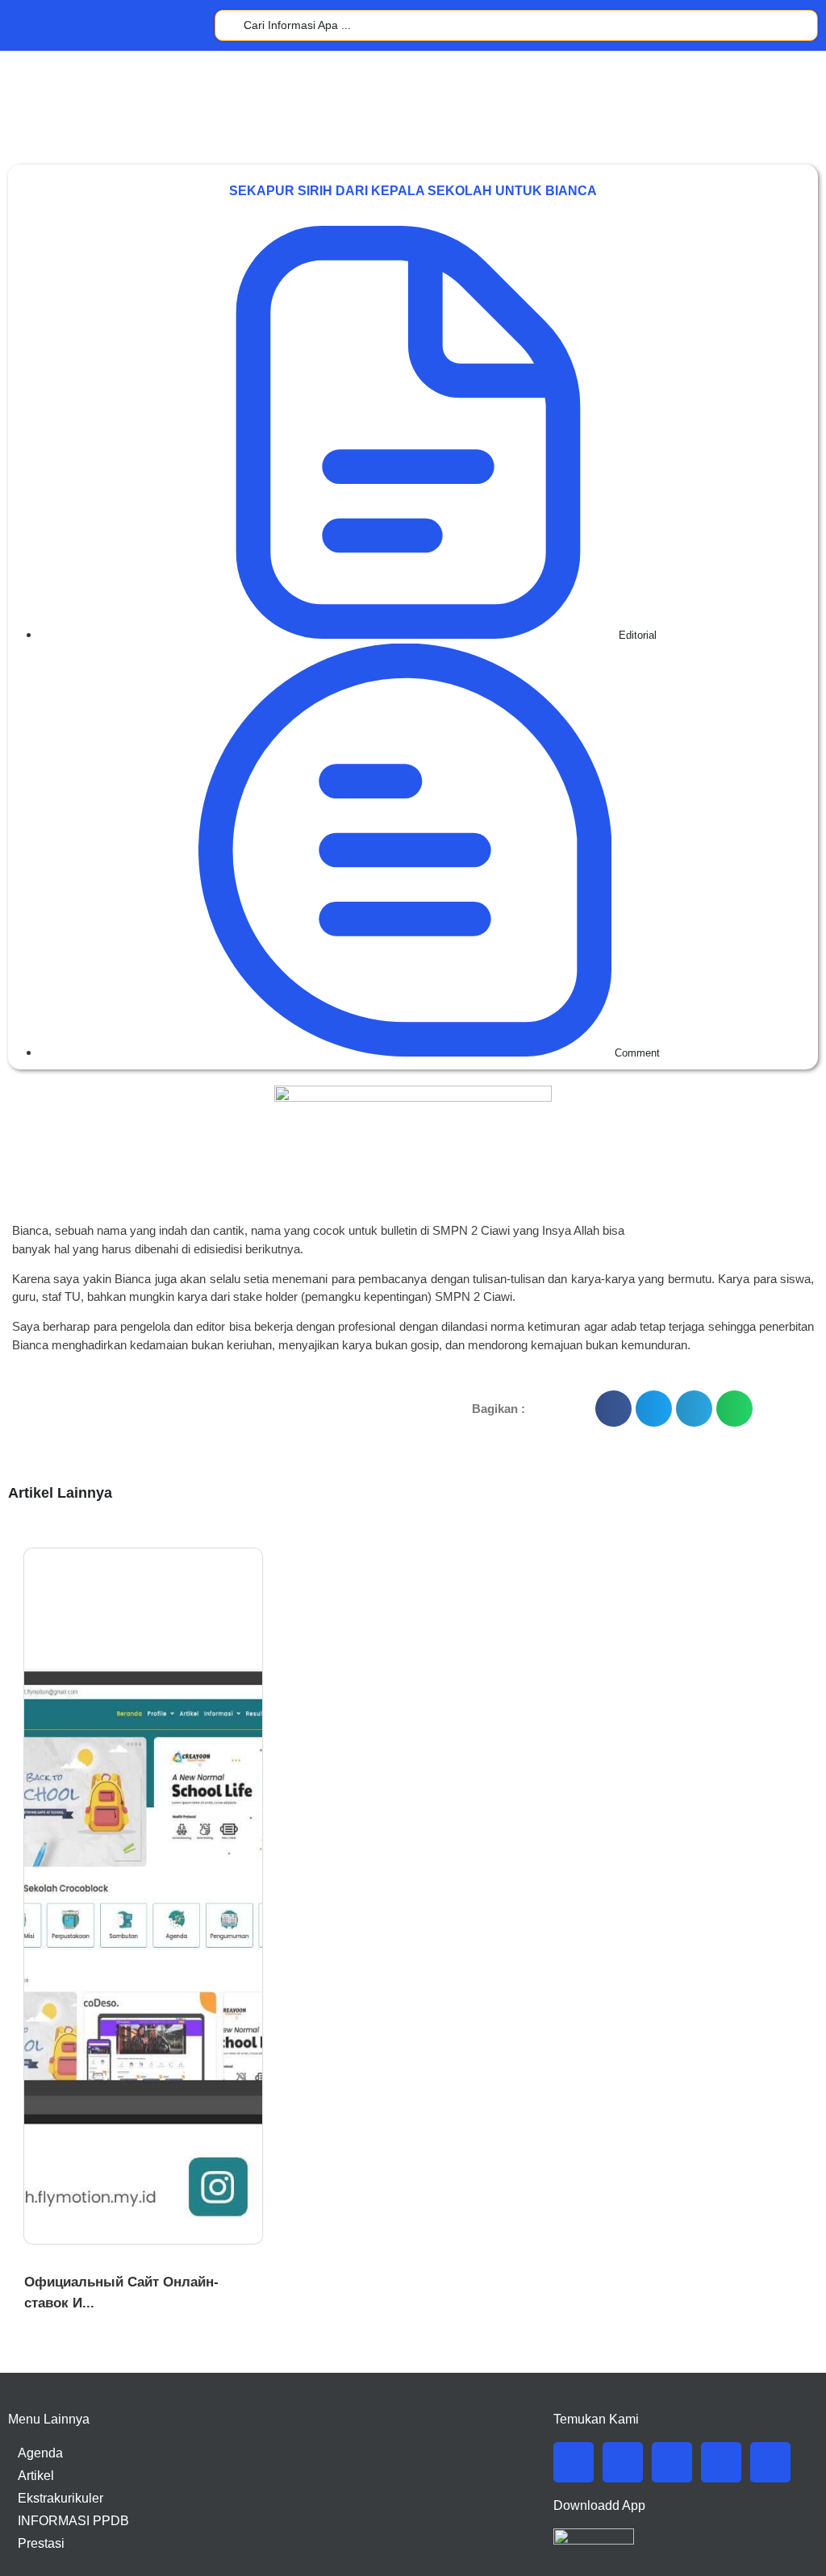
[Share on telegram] (694, 1409)
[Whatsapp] (770, 2462)
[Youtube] (721, 2462)
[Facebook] (574, 2462)
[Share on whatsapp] (734, 1409)
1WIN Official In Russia (87, 2263)
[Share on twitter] (654, 1409)
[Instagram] (672, 2462)
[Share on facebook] (613, 1409)
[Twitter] (623, 2462)
